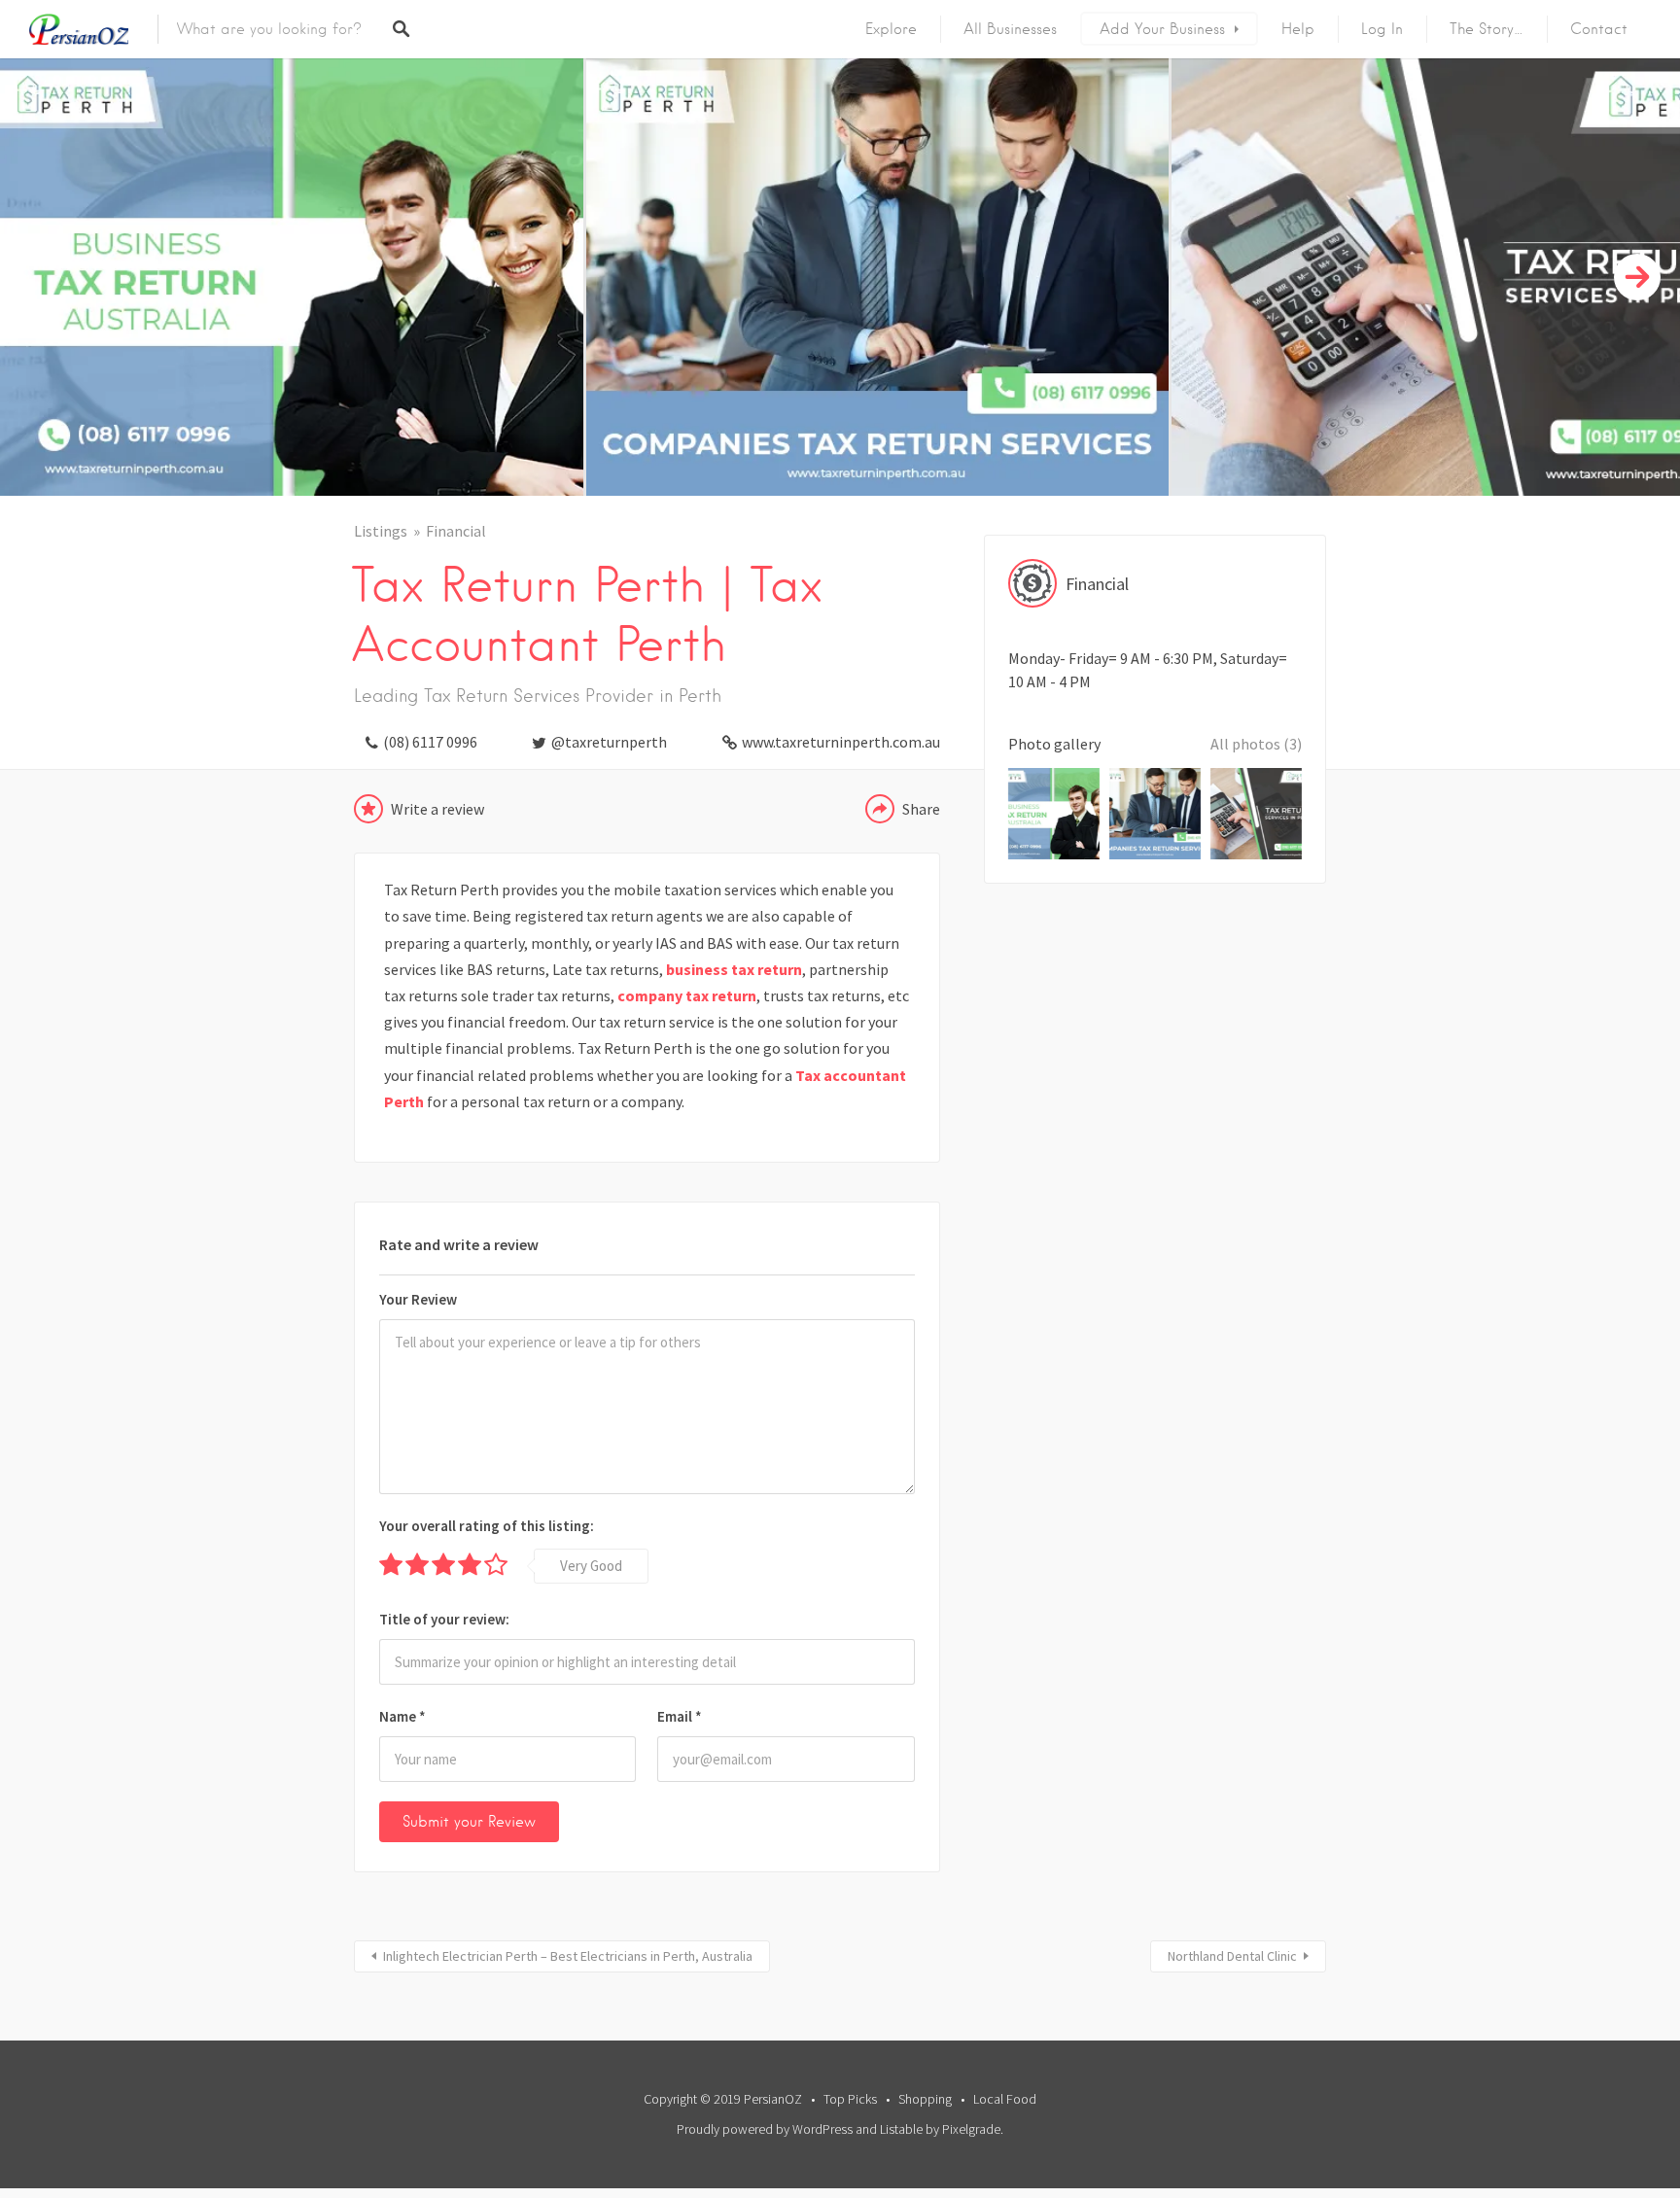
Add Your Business (1162, 29)
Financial (456, 531)
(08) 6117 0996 (430, 742)
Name (402, 1716)
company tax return (687, 995)
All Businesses (1010, 29)
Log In (1382, 29)
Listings (381, 531)
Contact (1599, 29)
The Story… (1487, 29)
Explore (891, 29)
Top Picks (850, 2099)
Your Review (418, 1299)
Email (680, 1716)
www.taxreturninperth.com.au (841, 742)
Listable (901, 2129)
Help (1298, 29)
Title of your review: (444, 1619)
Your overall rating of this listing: (487, 1526)
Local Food (1005, 2099)
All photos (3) (1256, 744)
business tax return (734, 969)
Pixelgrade (971, 2129)
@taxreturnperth (609, 742)
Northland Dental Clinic (1232, 1956)
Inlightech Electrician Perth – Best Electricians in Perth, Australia (568, 1956)
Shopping (925, 2099)
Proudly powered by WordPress (765, 2129)
